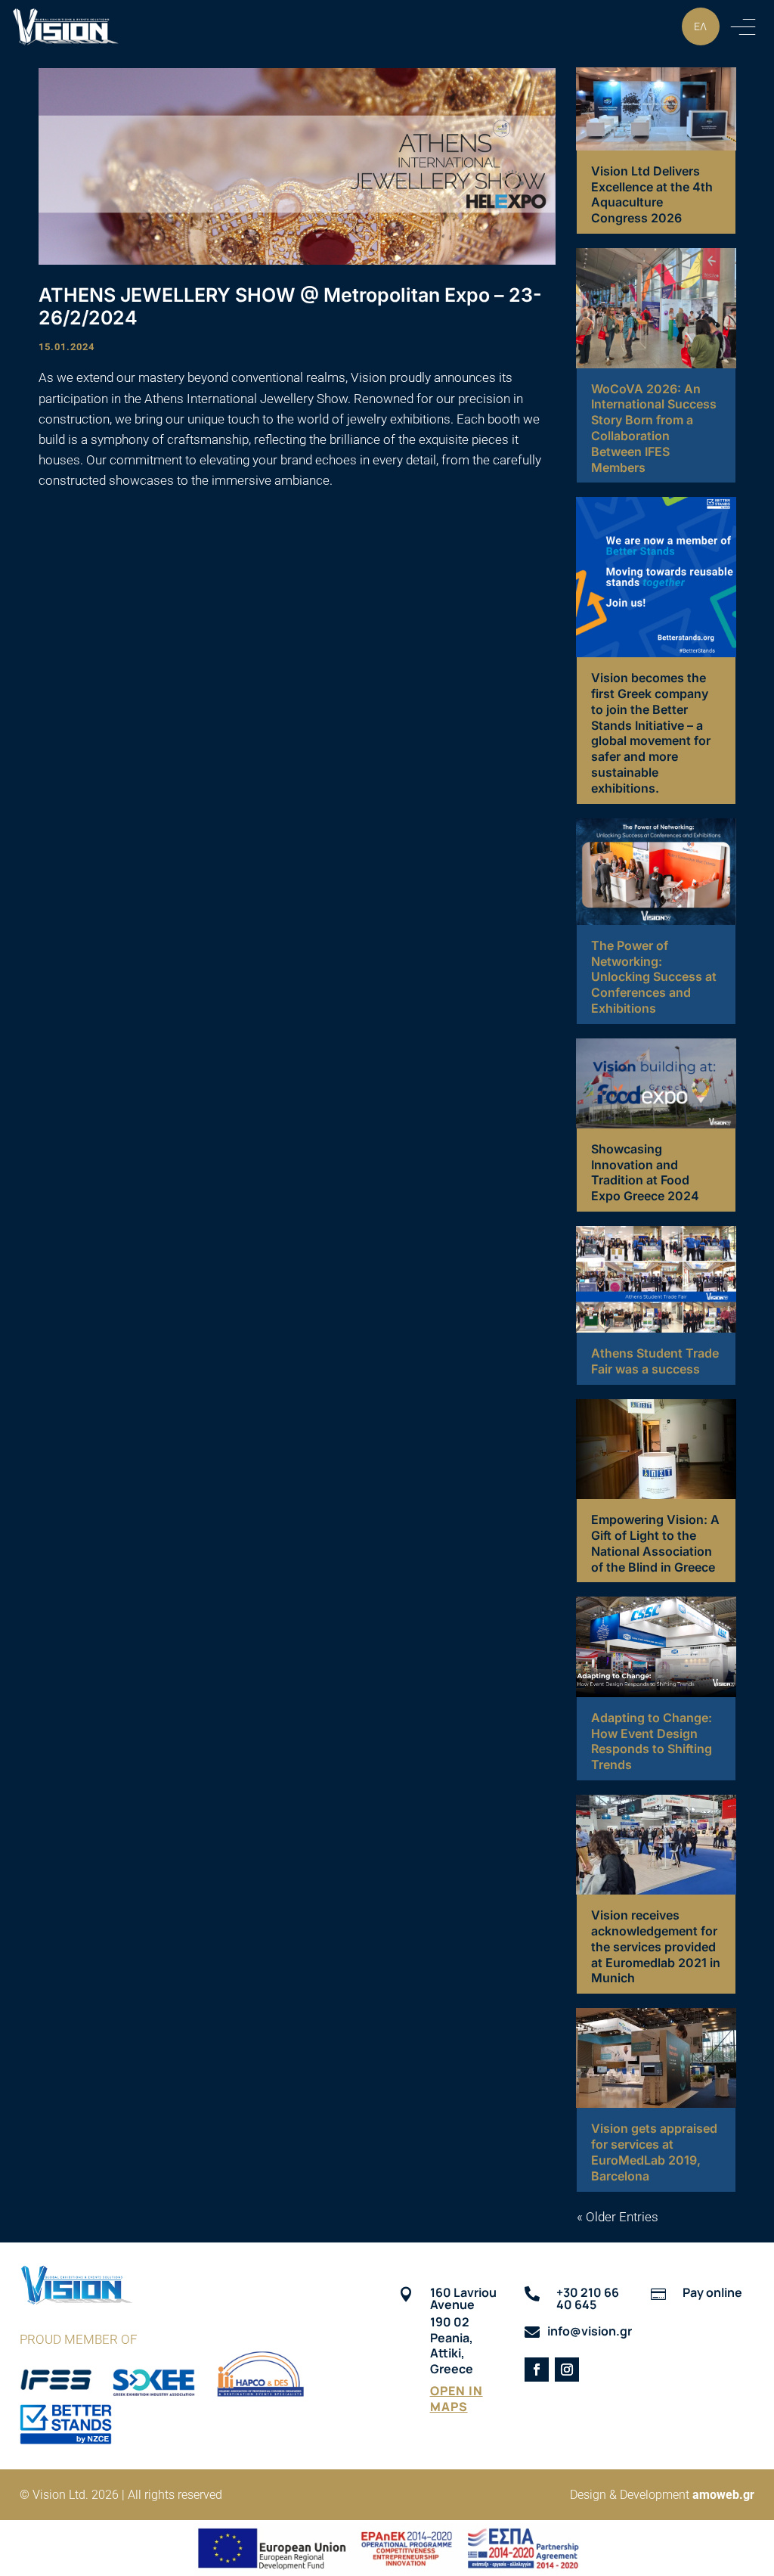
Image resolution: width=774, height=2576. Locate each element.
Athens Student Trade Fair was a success (655, 1361)
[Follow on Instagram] (567, 2370)
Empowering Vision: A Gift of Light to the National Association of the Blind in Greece (655, 1543)
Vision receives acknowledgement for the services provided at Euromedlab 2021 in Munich (656, 1946)
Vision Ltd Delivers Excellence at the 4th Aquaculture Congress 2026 (652, 194)
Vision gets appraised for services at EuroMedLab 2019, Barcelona (654, 2152)
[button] (743, 26)
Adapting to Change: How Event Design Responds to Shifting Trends (652, 1741)
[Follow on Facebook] (537, 2370)
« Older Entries (618, 2217)
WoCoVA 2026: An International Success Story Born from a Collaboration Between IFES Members (654, 428)
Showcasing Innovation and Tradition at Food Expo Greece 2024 (645, 1172)
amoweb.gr (723, 2495)
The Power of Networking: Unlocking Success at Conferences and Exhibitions (654, 977)
